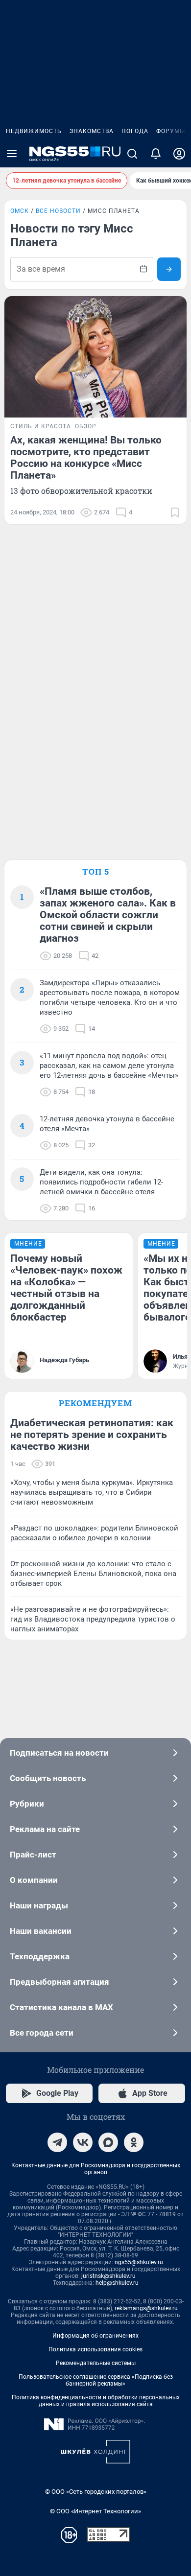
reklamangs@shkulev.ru (146, 2308)
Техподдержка (40, 1956)
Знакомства (92, 131)
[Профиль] (179, 154)
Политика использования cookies (95, 2349)
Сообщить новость (48, 1778)
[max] (108, 2142)
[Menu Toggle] (12, 154)
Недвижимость (34, 131)
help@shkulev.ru (117, 2283)
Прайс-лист (33, 1855)
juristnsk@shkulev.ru (108, 2276)
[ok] (134, 2142)
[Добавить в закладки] (175, 512)
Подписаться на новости (59, 1753)
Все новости (58, 211)
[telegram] (57, 2142)
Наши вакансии (41, 1931)
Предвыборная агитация (60, 1982)
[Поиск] (132, 154)
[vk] (83, 2142)
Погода (135, 131)
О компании (34, 1880)
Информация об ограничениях (95, 2336)
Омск (20, 211)
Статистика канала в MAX (61, 2007)
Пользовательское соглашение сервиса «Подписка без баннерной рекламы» (96, 2380)
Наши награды (39, 1905)
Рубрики (27, 1804)
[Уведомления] (156, 154)
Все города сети (42, 2033)
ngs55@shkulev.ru (139, 2262)
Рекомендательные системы (96, 2363)
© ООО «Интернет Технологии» (95, 2511)
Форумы (171, 131)
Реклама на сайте (45, 1829)
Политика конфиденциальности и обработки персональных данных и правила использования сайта (96, 2401)
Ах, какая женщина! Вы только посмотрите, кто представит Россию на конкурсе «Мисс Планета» (86, 458)
